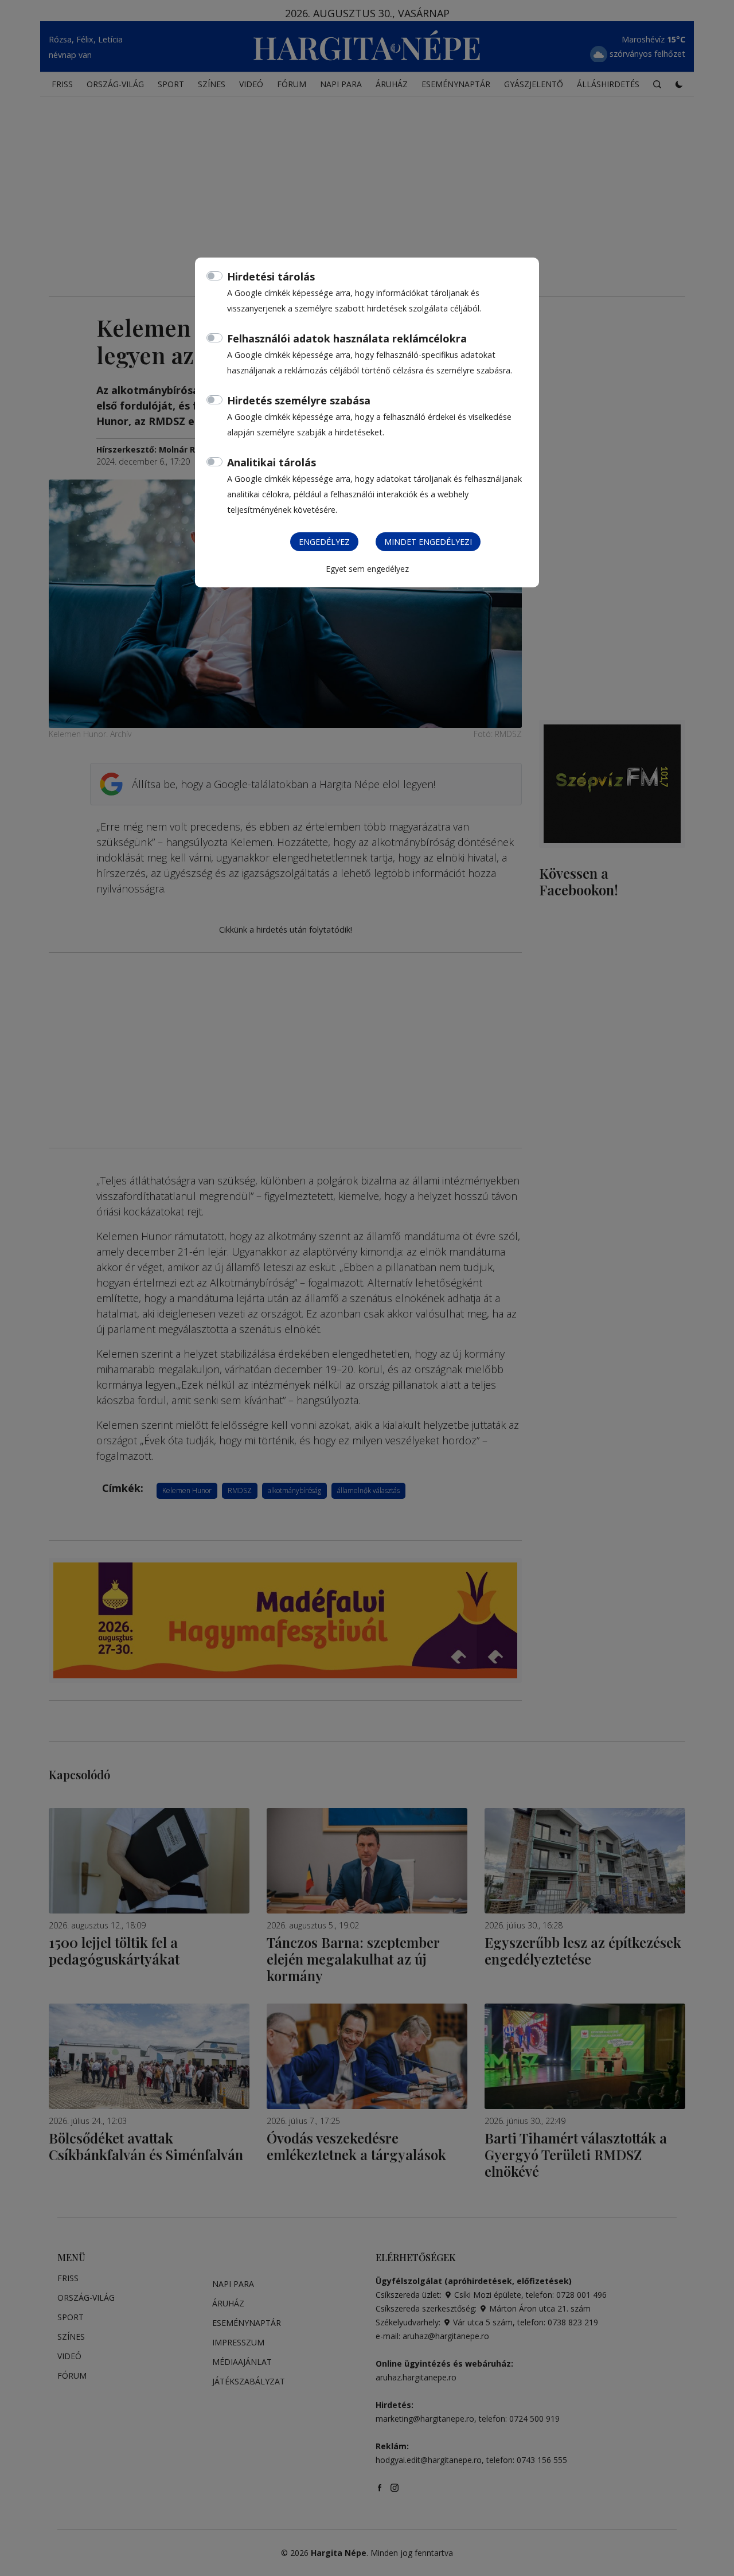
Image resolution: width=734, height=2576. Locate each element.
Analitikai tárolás (272, 462)
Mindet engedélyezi (428, 542)
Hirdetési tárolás (271, 276)
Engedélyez (324, 542)
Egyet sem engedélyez (367, 569)
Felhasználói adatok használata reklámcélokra (347, 338)
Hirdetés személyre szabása (299, 400)
